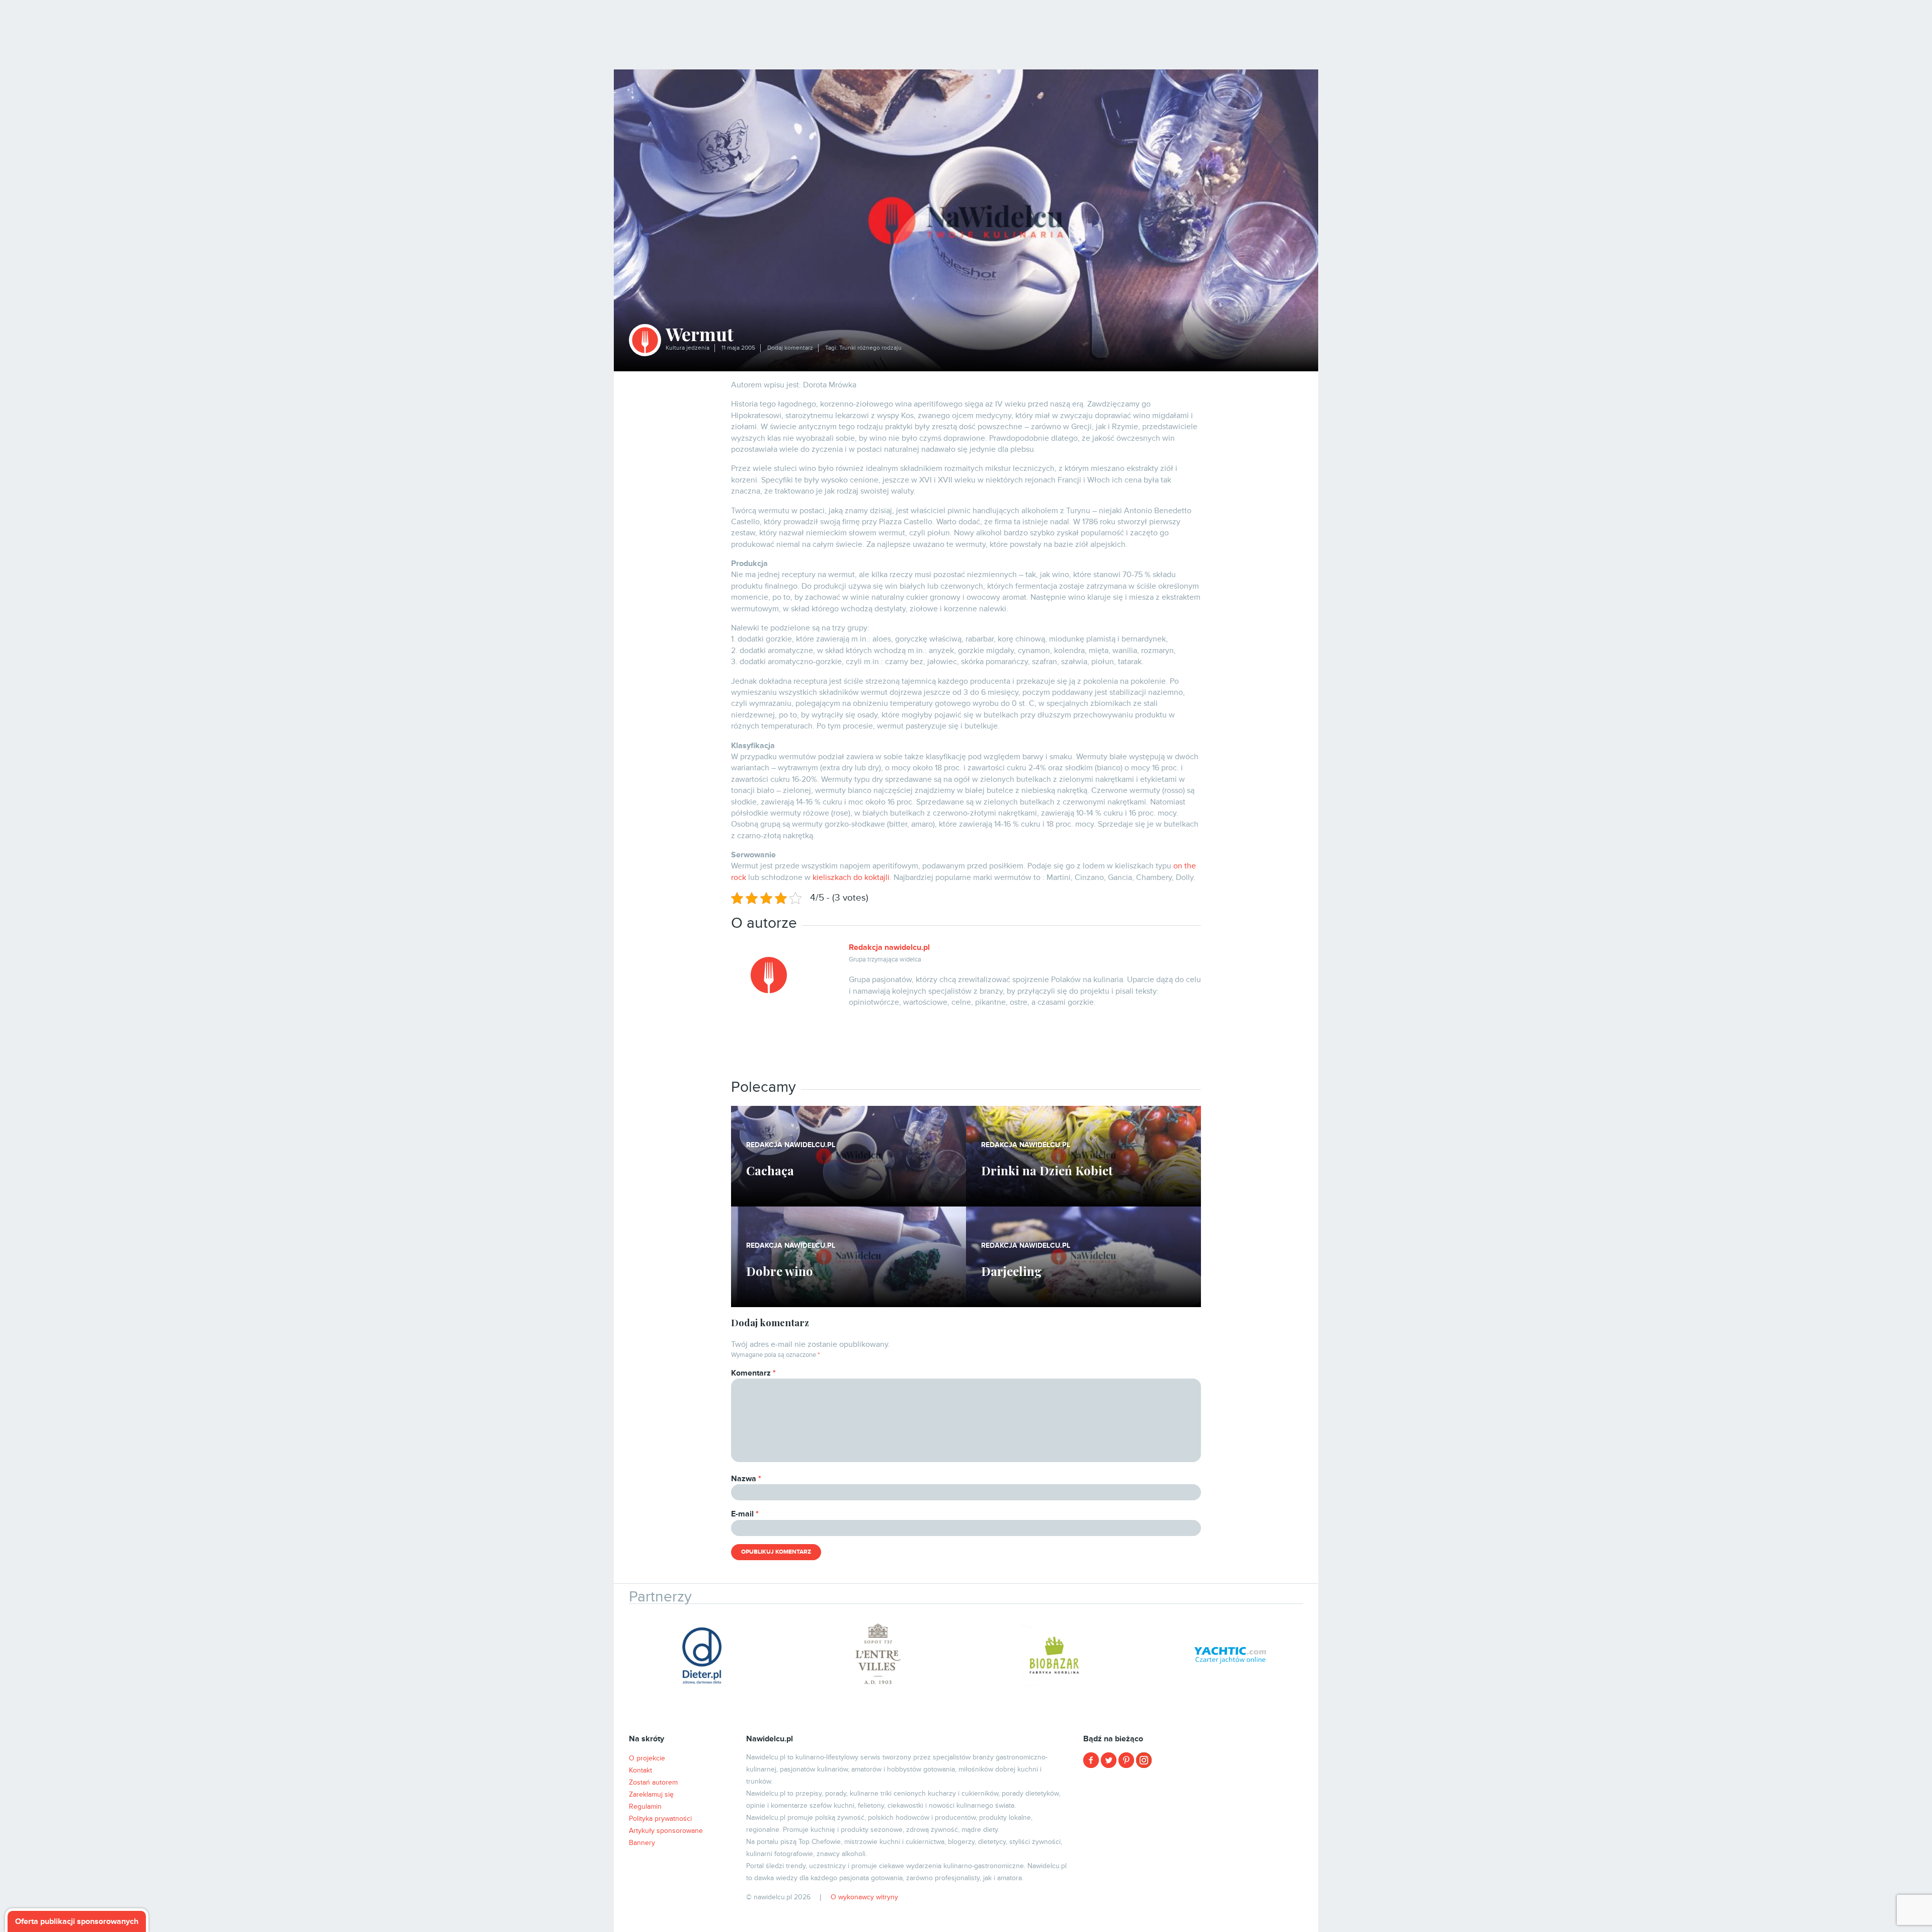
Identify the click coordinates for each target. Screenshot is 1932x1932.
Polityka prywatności (660, 1819)
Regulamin (645, 1806)
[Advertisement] (920, 1046)
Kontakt (640, 1770)
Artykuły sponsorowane (666, 1831)
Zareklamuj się (651, 1794)
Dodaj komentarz (790, 348)
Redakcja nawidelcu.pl (889, 947)
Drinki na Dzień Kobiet (1047, 1170)
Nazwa (746, 1479)
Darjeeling (1012, 1271)
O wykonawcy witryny (864, 1897)
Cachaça (770, 1170)
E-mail (745, 1514)
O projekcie (647, 1758)
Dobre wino (780, 1271)
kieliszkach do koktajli (851, 877)
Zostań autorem (653, 1782)
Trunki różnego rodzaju (870, 348)
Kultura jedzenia (688, 348)
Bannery (642, 1843)
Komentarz (753, 1373)
